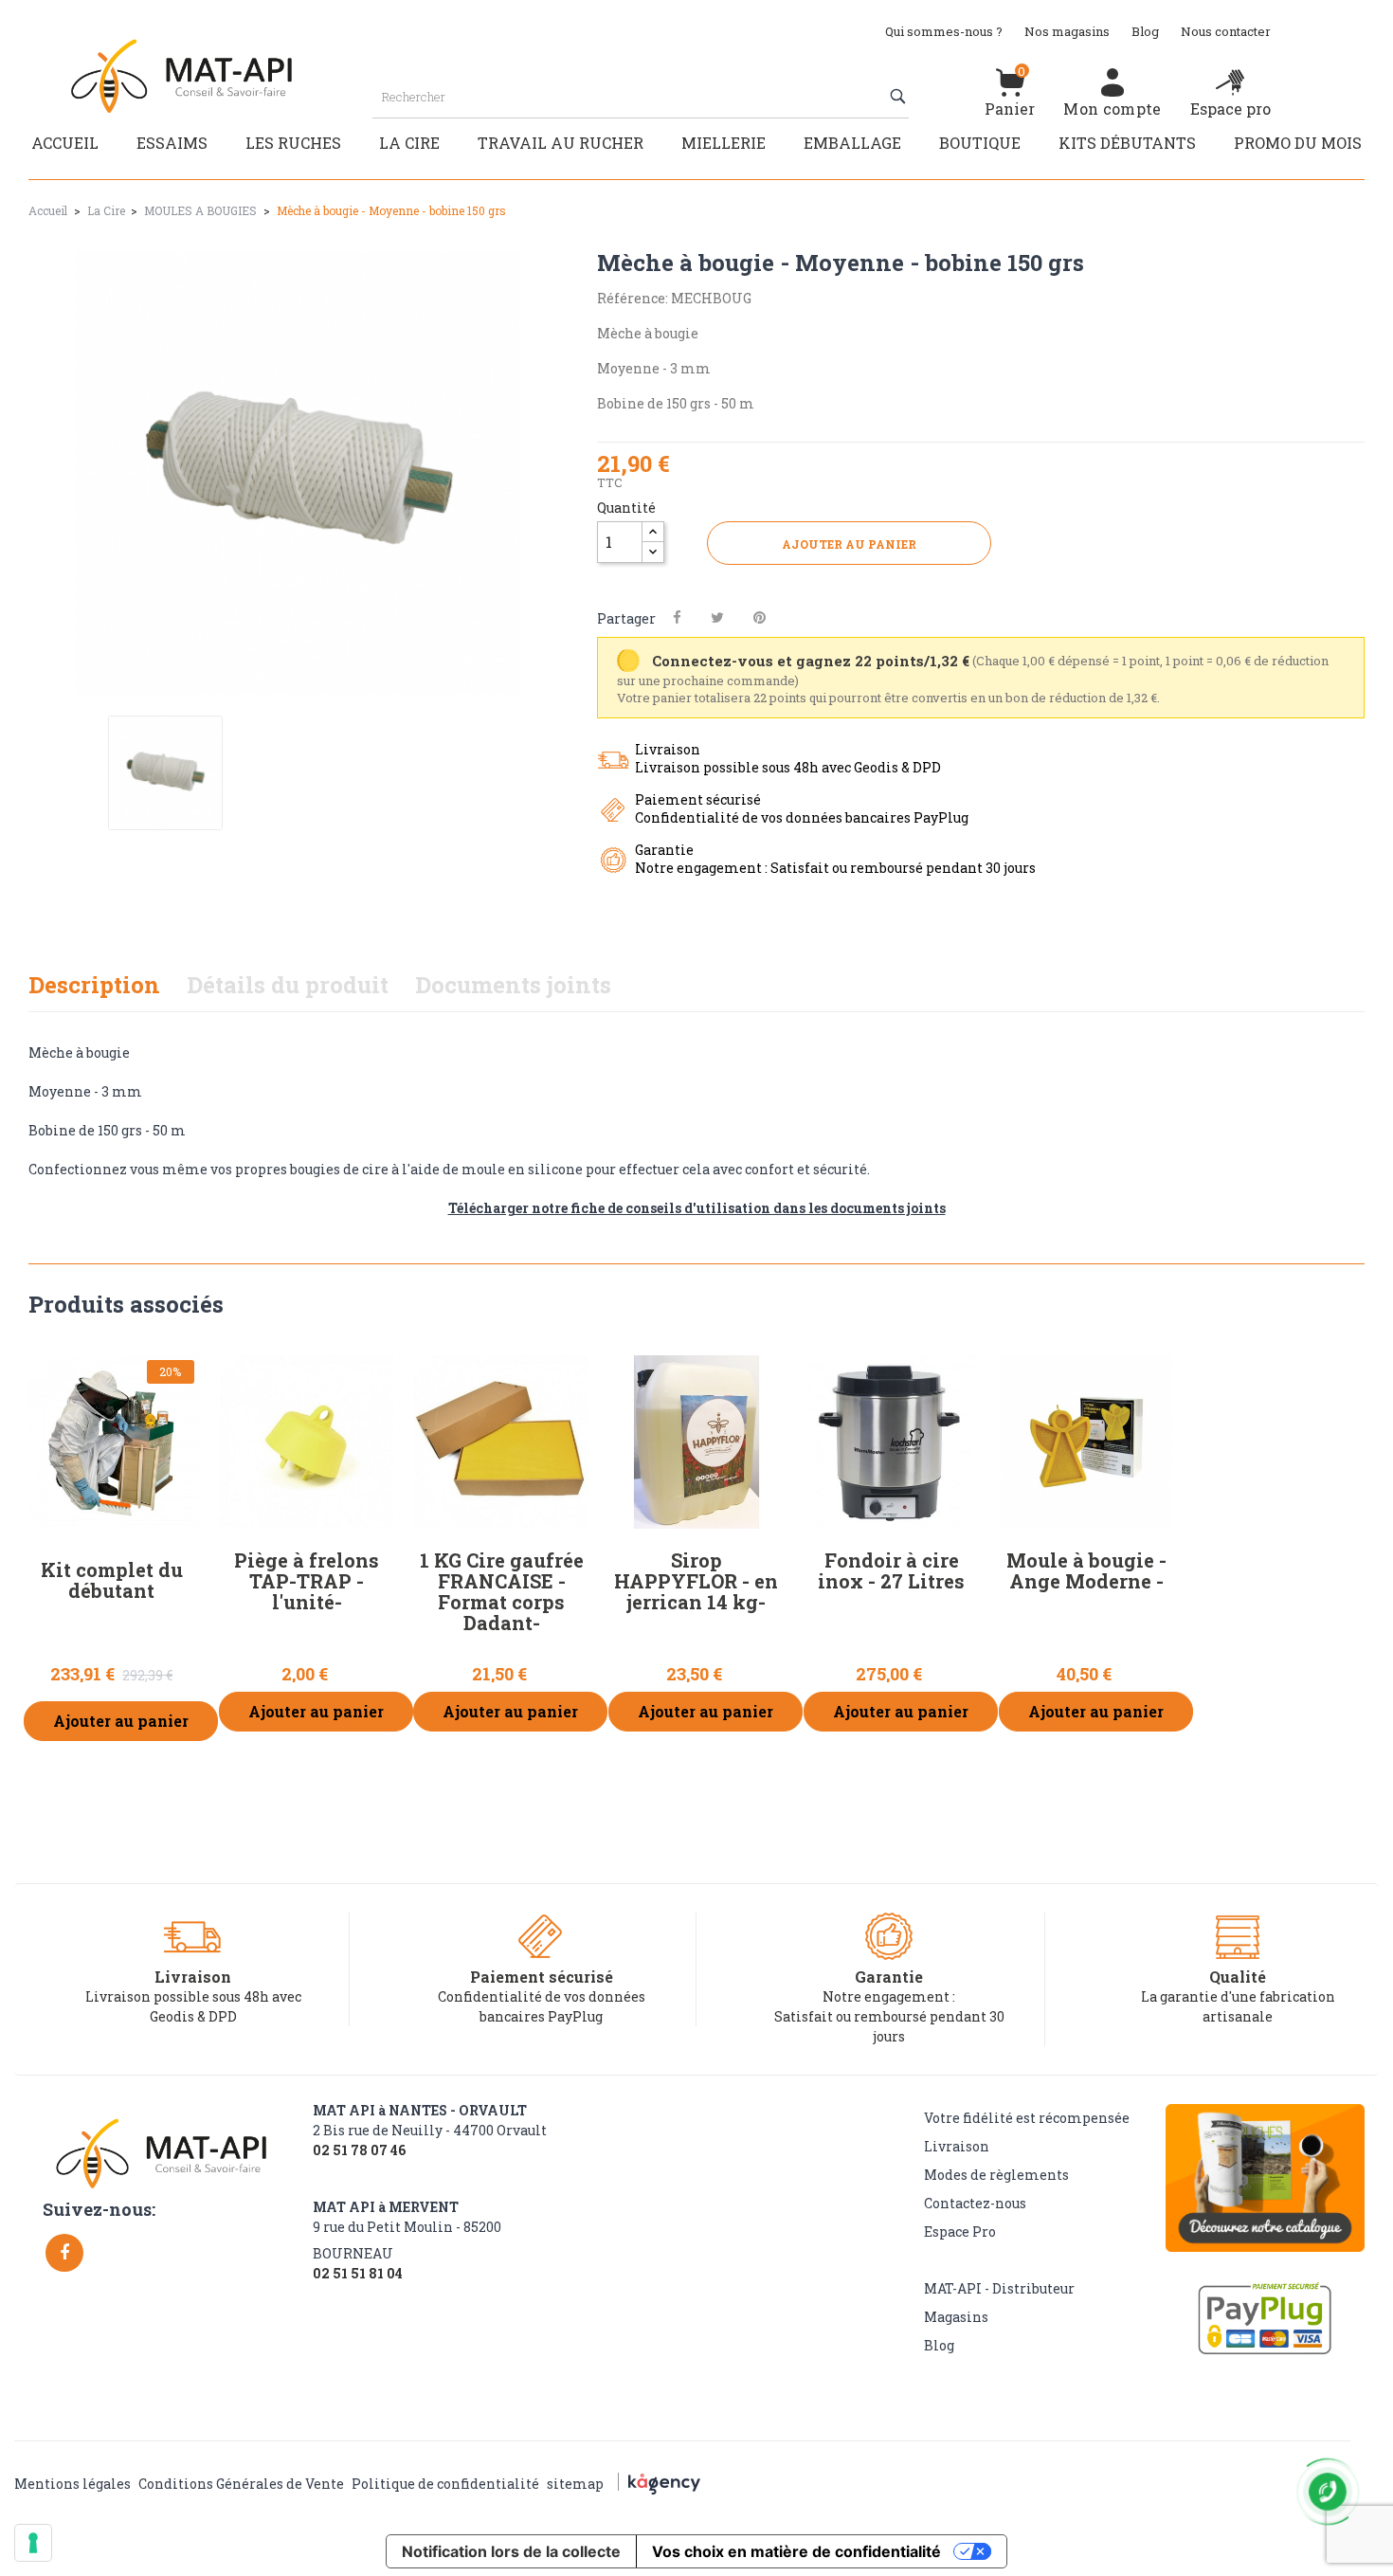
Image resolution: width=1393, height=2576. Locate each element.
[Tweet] (717, 617)
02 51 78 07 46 (359, 2150)
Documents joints (513, 985)
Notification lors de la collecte (511, 2551)
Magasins (956, 2317)
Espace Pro (960, 2231)
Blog (1145, 31)
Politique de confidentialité (445, 2484)
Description (94, 985)
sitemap (575, 2484)
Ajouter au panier (849, 544)
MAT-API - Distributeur (999, 2288)
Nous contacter (1226, 31)
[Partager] (677, 617)
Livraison (957, 2146)
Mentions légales (72, 2484)
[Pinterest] (760, 617)
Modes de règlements (996, 2175)
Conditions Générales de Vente (241, 2484)
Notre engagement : (889, 1996)
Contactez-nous (975, 2203)
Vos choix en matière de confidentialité (796, 2551)
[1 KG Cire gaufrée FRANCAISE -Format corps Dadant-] (501, 1442)
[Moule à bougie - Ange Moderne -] (1087, 1442)
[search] (900, 97)
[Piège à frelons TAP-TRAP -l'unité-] (307, 1442)
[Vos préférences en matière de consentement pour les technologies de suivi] (33, 2543)
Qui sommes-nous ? (944, 31)
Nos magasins (1067, 31)
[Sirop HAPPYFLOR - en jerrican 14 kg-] (696, 1442)
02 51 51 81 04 (358, 2274)
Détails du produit (288, 985)
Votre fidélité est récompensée (1027, 2118)
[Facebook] (64, 2253)
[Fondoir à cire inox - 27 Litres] (892, 1442)
